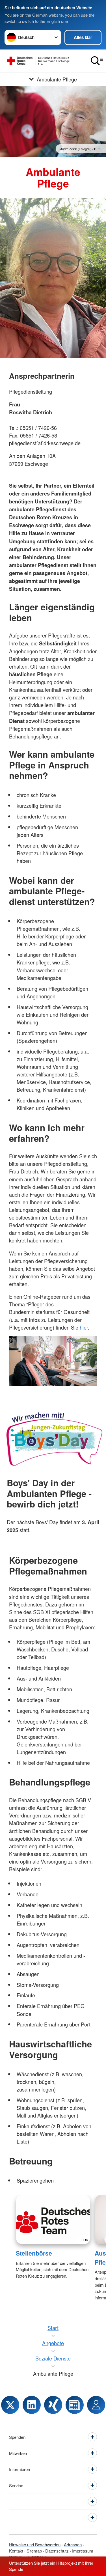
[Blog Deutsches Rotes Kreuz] (75, 2405)
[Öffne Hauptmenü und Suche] (97, 61)
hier (84, 1327)
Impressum (83, 2551)
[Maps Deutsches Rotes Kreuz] (96, 2405)
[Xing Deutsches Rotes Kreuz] (53, 2405)
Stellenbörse (34, 2253)
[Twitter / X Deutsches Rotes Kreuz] (10, 2405)
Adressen (73, 2544)
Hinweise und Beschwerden (35, 2544)
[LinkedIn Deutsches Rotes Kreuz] (32, 2405)
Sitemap (34, 2551)
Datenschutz (57, 2551)
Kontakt (16, 2551)
